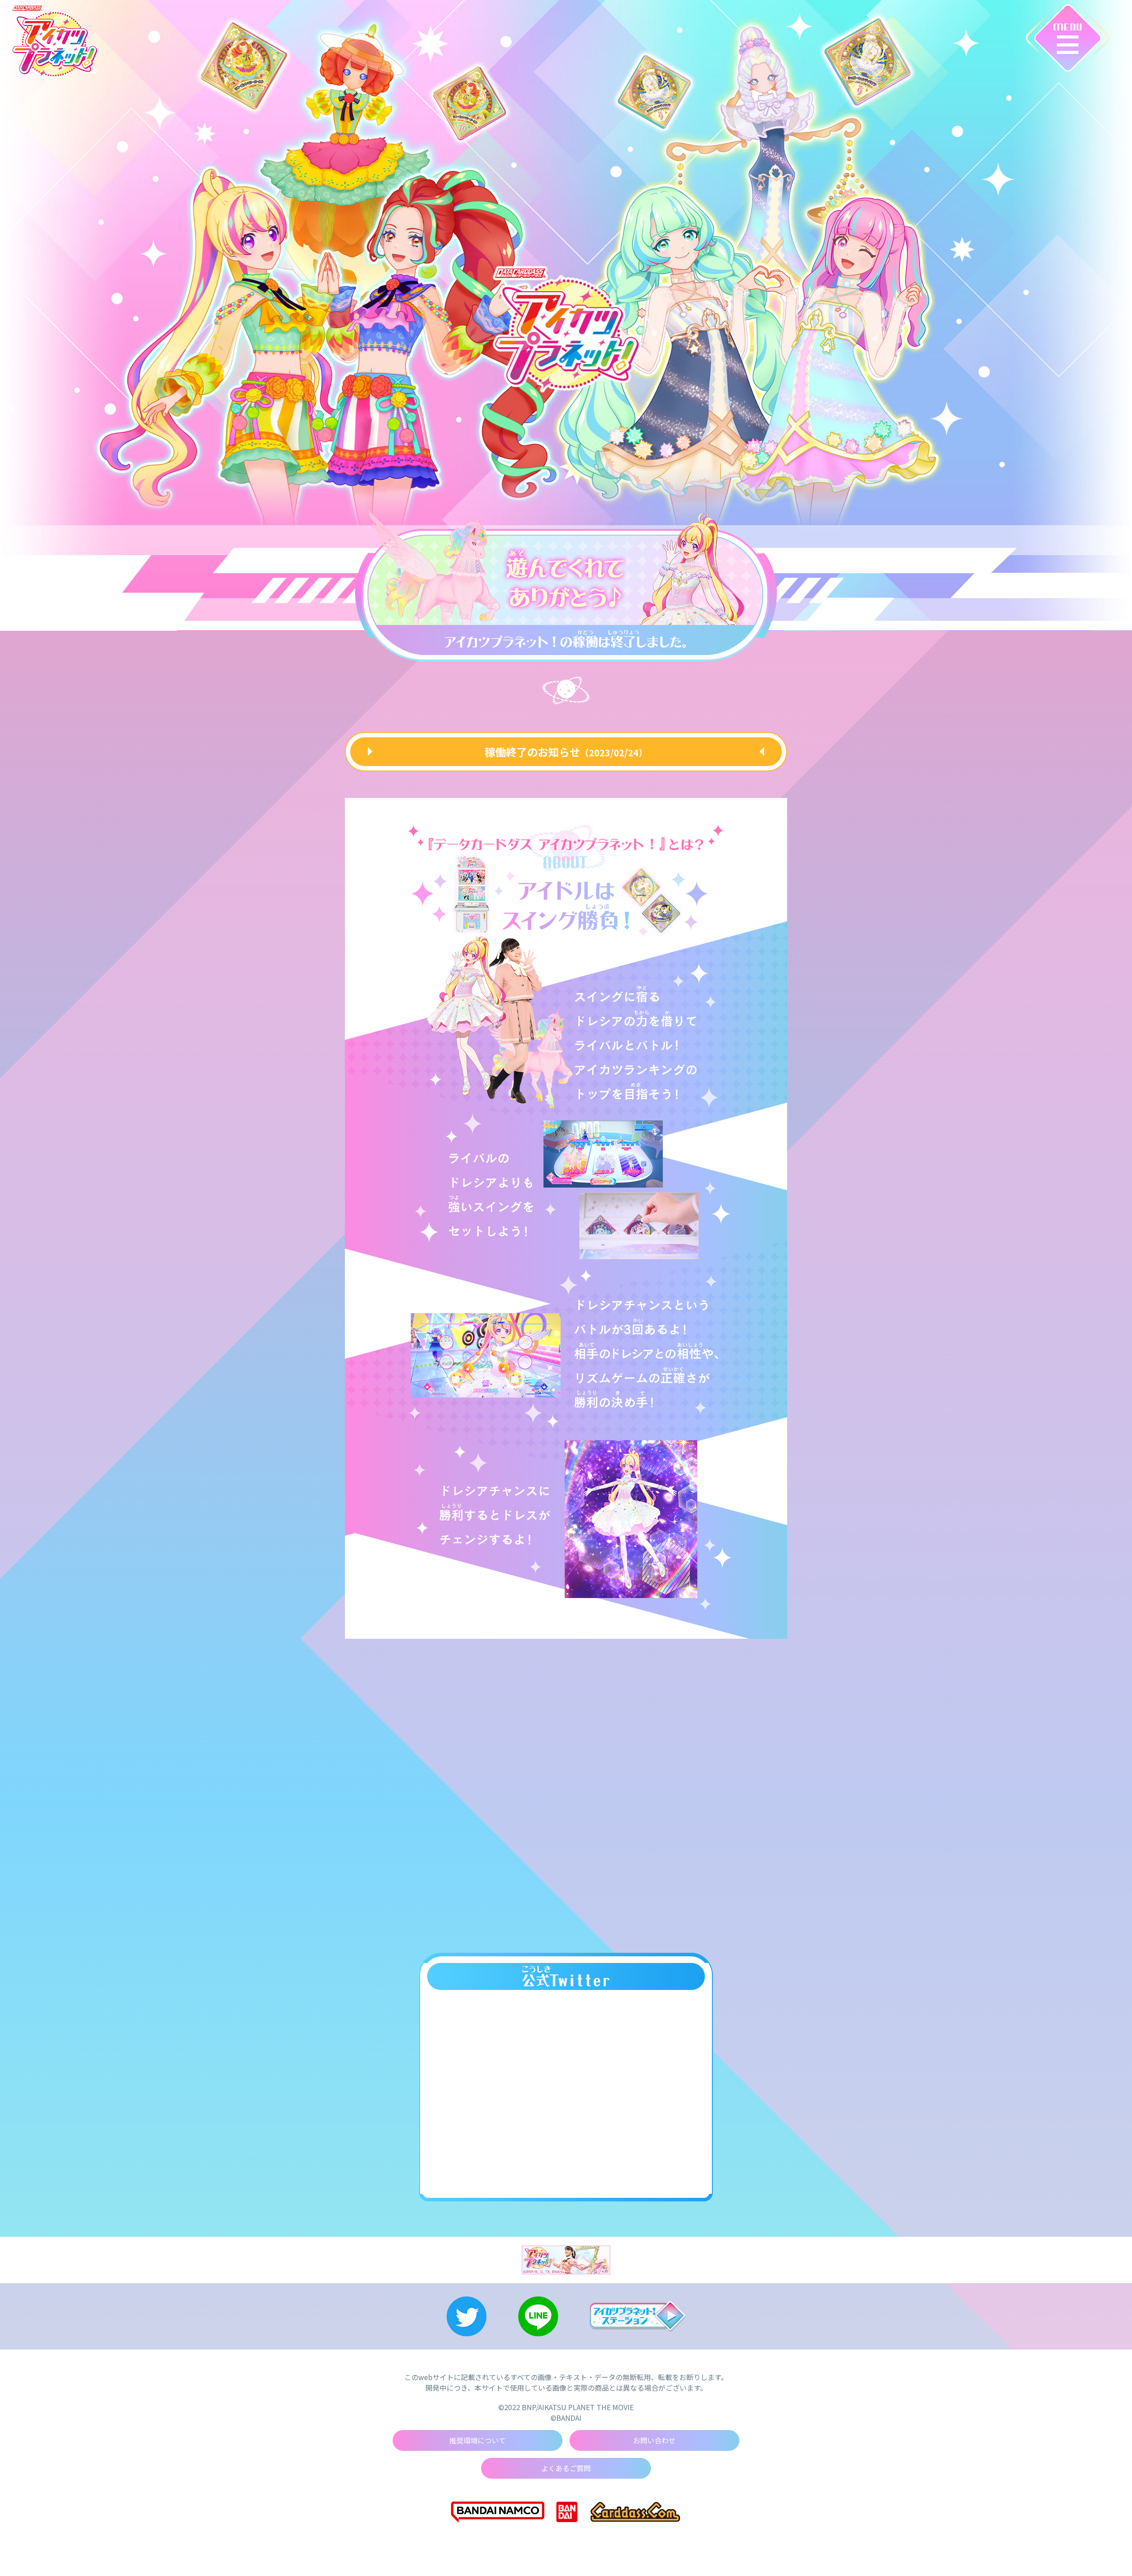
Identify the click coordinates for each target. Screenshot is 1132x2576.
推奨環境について (478, 2440)
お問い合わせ (654, 2440)
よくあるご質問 (566, 2468)
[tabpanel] (565, 582)
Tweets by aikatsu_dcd (566, 2002)
